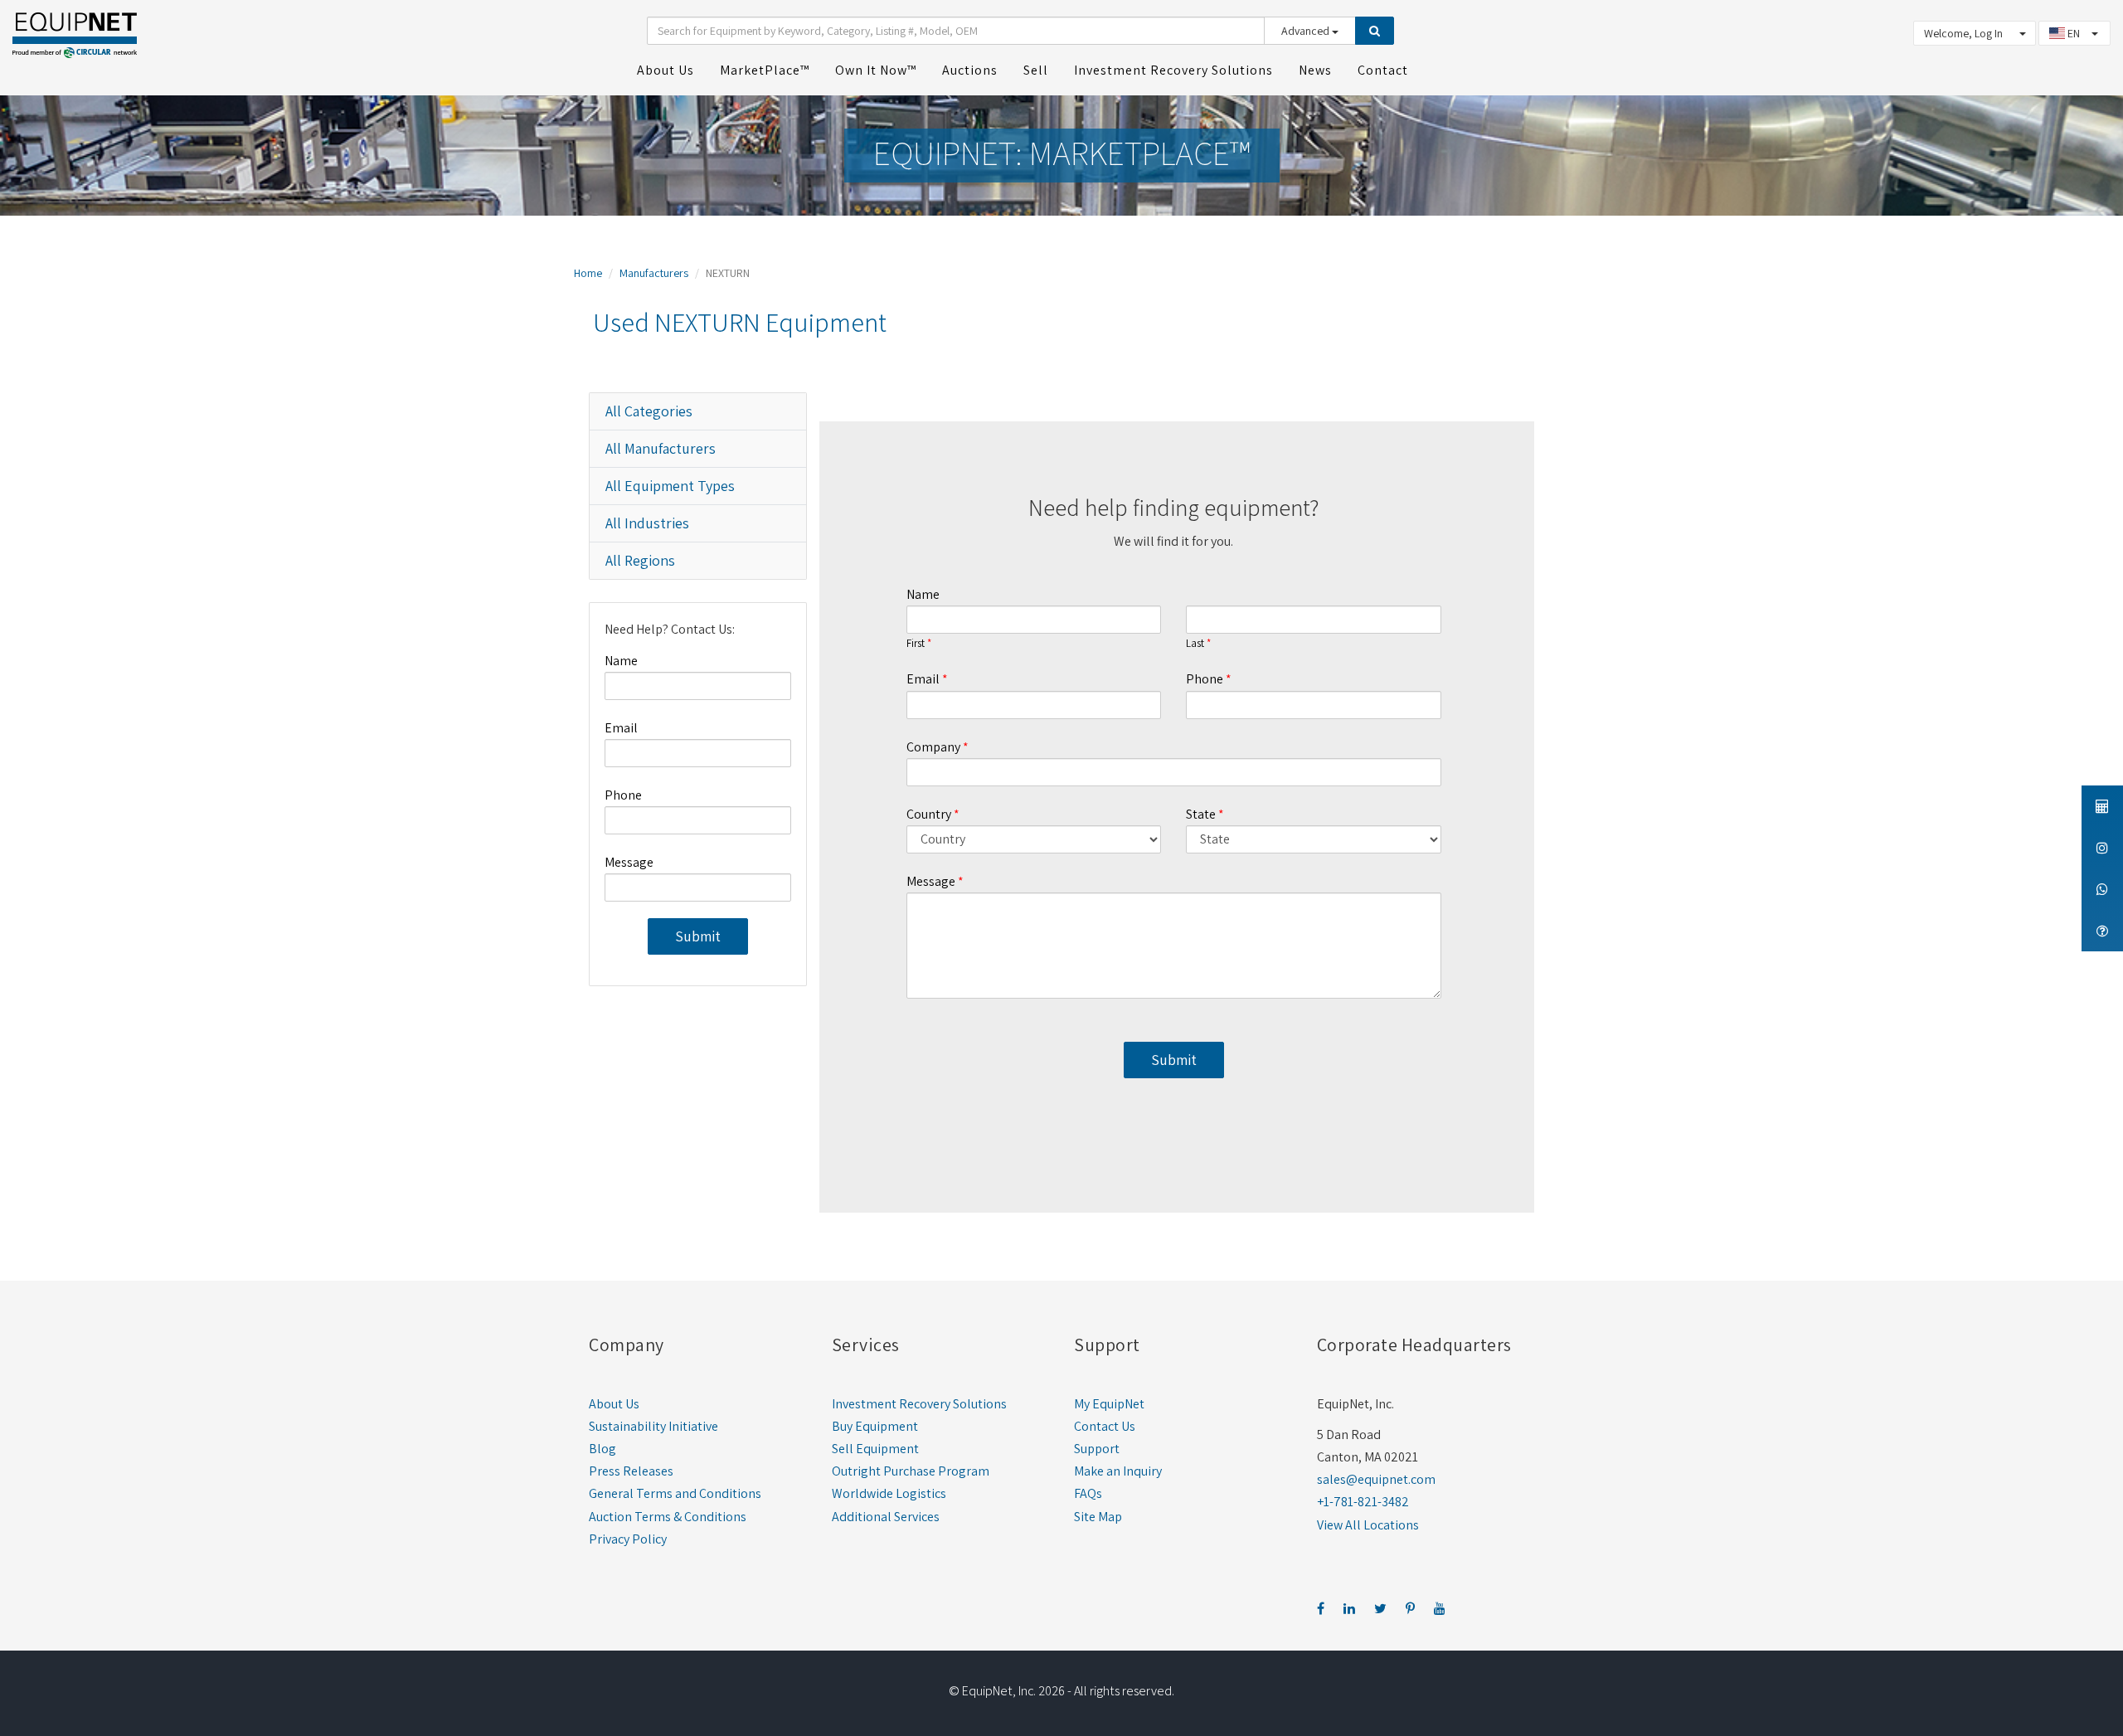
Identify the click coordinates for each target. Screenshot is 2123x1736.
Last (1195, 644)
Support (1097, 1449)
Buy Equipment (875, 1426)
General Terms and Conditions (675, 1493)
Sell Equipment (875, 1449)
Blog (602, 1449)
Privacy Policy (628, 1539)
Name (621, 661)
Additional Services (886, 1517)
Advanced (1307, 31)
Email (621, 728)
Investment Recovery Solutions (919, 1404)
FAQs (1088, 1493)
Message (629, 862)
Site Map (1098, 1517)
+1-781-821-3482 (1363, 1502)
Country (929, 814)
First (916, 644)
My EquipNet (1109, 1404)
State (1201, 814)
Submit (698, 936)
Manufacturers (654, 273)
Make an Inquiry (1118, 1471)
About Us (614, 1404)
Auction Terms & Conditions (668, 1517)
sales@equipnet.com (1376, 1479)
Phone (623, 795)
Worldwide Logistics (889, 1493)
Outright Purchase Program (911, 1471)
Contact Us (1105, 1426)
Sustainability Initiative (653, 1426)
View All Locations (1368, 1525)
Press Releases (631, 1471)
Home (588, 273)
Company (933, 747)
